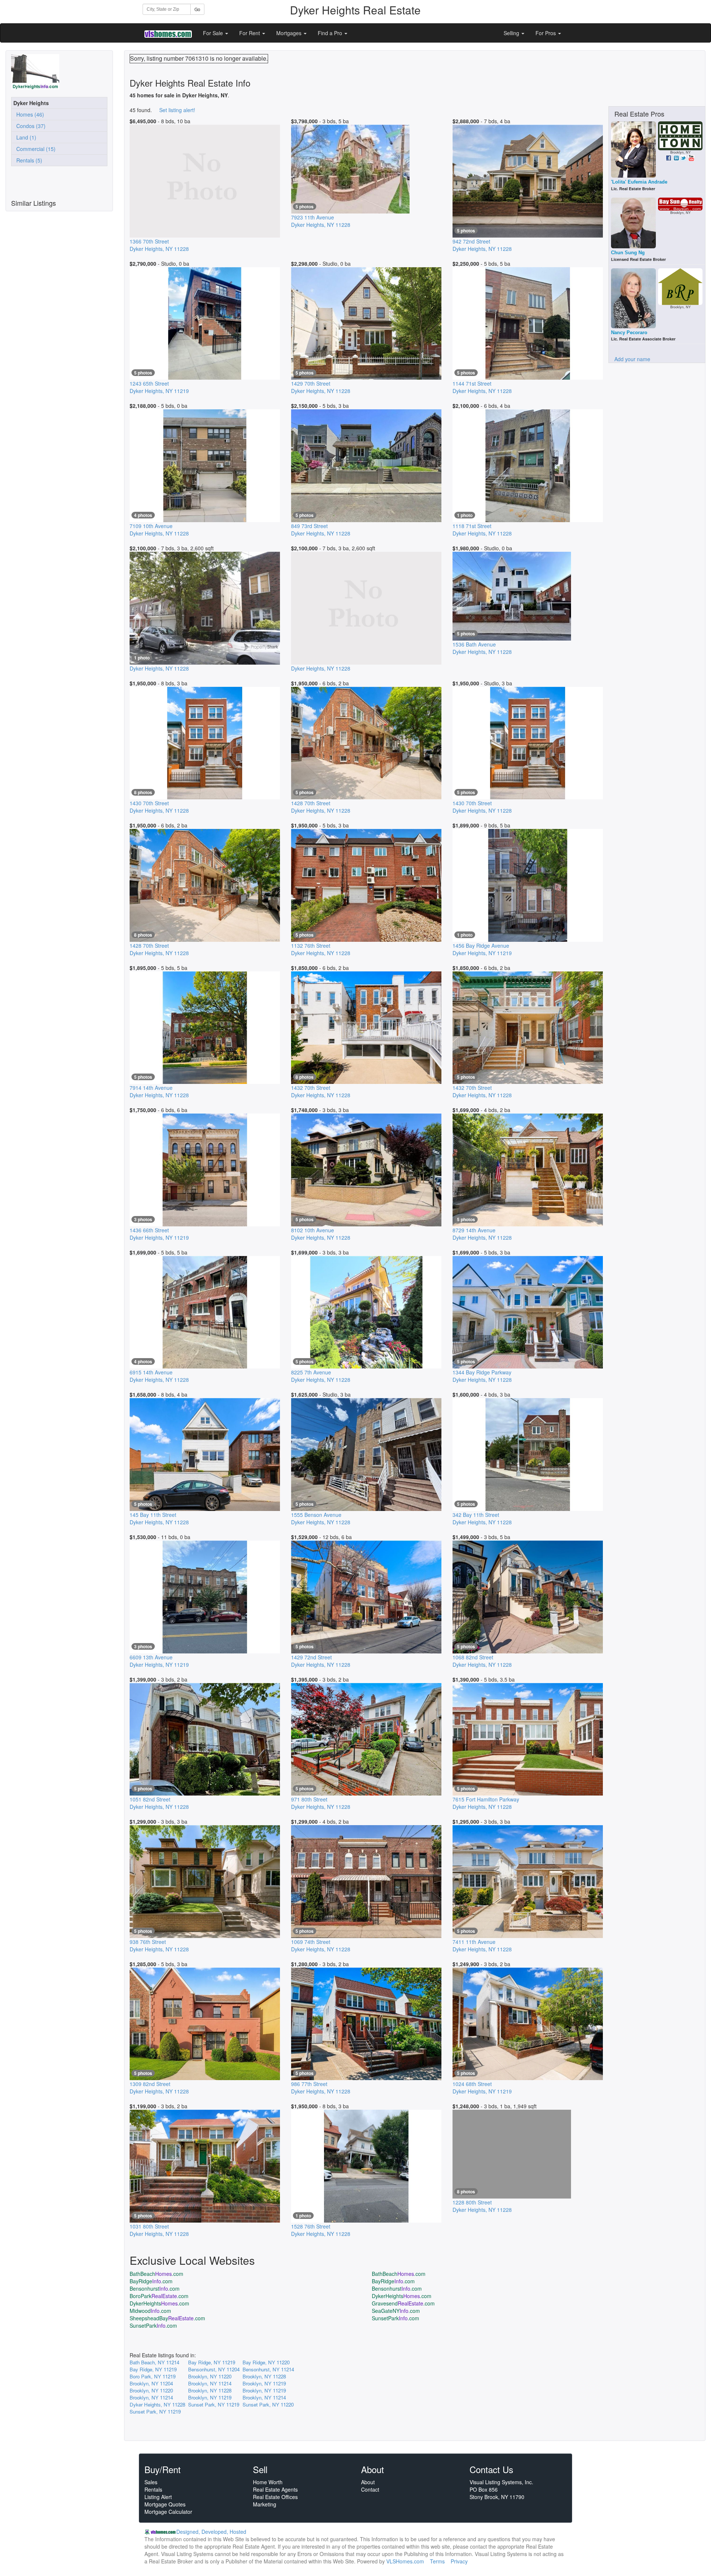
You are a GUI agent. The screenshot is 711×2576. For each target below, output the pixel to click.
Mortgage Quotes (165, 2504)
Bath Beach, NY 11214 (154, 2362)
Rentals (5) (28, 160)
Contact (370, 2489)
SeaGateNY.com (396, 2311)
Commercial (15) (34, 149)
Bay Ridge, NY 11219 (212, 2362)
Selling (512, 33)
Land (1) (25, 137)
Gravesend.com (403, 2303)
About (368, 2482)
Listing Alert (158, 2497)
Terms (437, 2561)
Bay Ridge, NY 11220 (266, 2362)
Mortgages (290, 33)
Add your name (632, 359)
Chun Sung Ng (628, 253)
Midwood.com (150, 2311)
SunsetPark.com (395, 2318)
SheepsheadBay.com (167, 2318)
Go (197, 9)
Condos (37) (29, 126)
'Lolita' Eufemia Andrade (639, 182)
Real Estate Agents (275, 2489)
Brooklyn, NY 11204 (151, 2383)
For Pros (546, 33)
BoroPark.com (159, 2296)
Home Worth (268, 2482)
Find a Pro (331, 33)
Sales (151, 2482)
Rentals (153, 2489)
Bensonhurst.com (155, 2288)
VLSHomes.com (405, 2561)
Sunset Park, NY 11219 (214, 2404)
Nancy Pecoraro (629, 333)
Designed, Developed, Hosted (211, 2532)
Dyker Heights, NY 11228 (157, 2404)
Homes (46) (29, 114)
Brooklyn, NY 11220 (210, 2376)
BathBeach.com (156, 2274)
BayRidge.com (151, 2281)
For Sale (214, 33)
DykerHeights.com (402, 2296)
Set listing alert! (177, 110)
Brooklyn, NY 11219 (264, 2383)
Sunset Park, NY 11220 (268, 2404)
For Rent (250, 33)
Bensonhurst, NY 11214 (268, 2369)
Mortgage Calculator (168, 2512)
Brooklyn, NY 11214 (210, 2383)
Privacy (459, 2561)
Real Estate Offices (275, 2497)
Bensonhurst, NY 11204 (214, 2369)
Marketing (265, 2504)
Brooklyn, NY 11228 (264, 2376)
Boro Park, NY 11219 (153, 2376)
